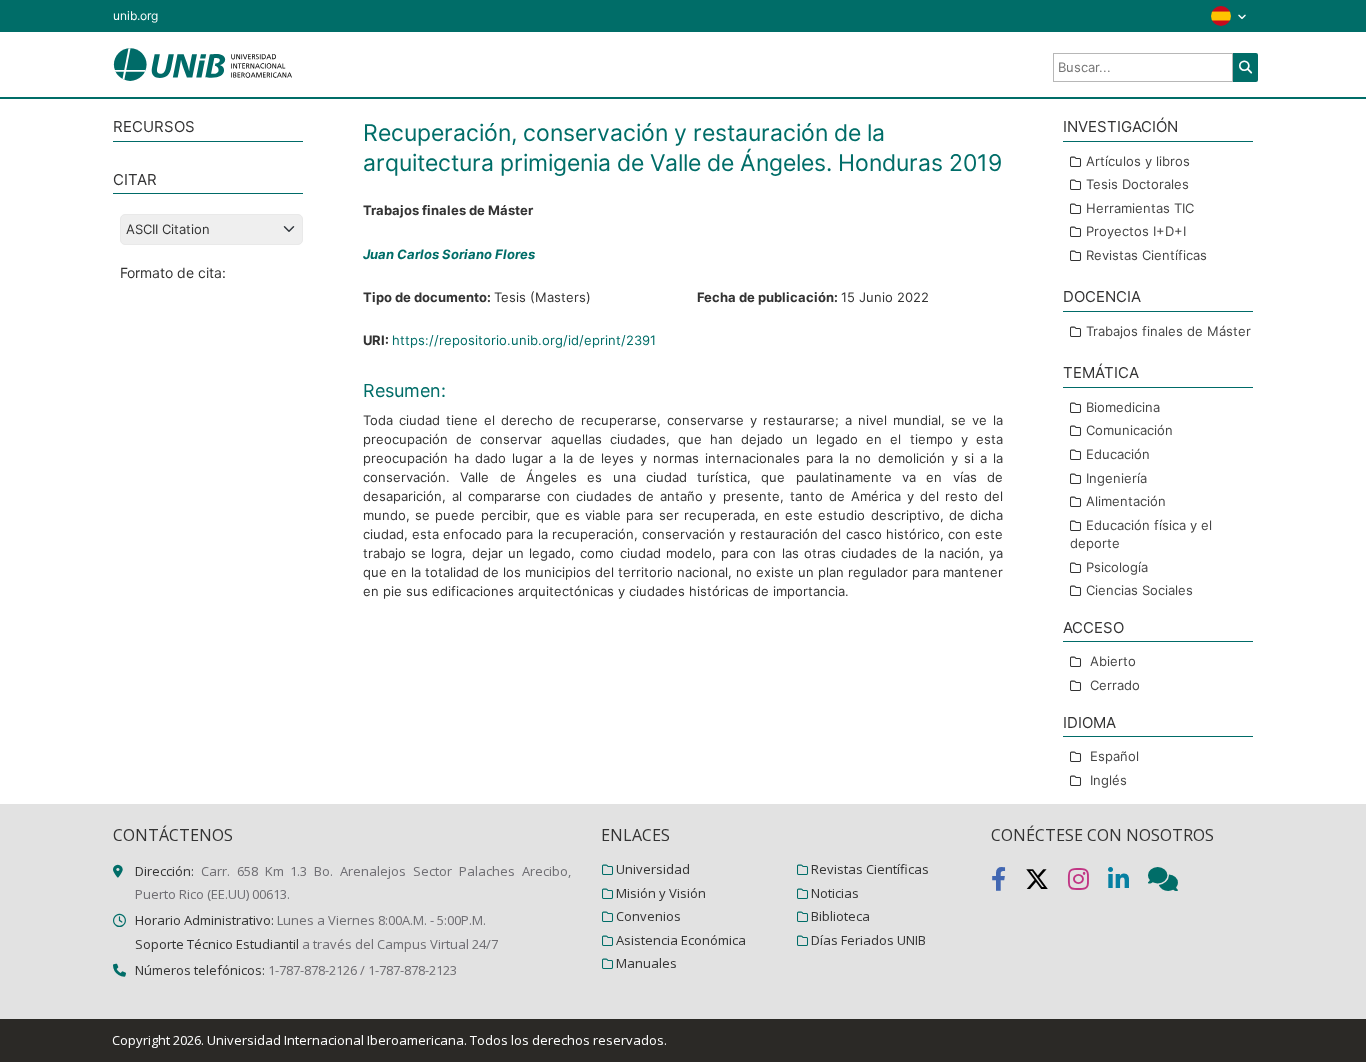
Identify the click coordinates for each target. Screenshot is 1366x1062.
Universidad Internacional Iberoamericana (335, 1040)
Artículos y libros (1138, 161)
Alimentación (1126, 501)
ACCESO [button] (1093, 627)
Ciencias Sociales (1139, 590)
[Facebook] (1008, 883)
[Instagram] (1088, 883)
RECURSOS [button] (154, 126)
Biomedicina (1123, 407)
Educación (1118, 454)
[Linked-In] (1128, 883)
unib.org (135, 15)
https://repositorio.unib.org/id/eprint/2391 (524, 340)
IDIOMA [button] (1089, 722)
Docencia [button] (1102, 296)
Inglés (1108, 780)
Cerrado (1115, 685)
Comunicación (1129, 430)
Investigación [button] (1120, 126)
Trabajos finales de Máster (1168, 331)
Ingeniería (1116, 478)
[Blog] (1171, 883)
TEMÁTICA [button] (1101, 372)
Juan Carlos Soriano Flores (449, 254)
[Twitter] (1046, 883)
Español (1114, 756)
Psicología (1117, 567)
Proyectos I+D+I (1136, 231)
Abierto (1113, 661)
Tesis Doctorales (1137, 184)
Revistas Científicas (1146, 255)
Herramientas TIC (1140, 208)
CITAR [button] (135, 179)
